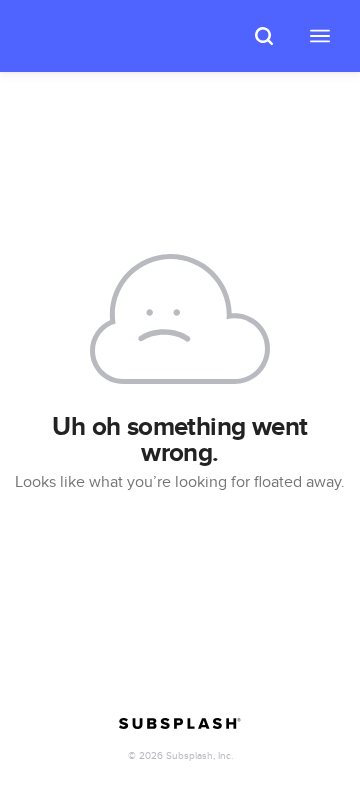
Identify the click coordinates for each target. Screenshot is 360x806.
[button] (264, 36)
